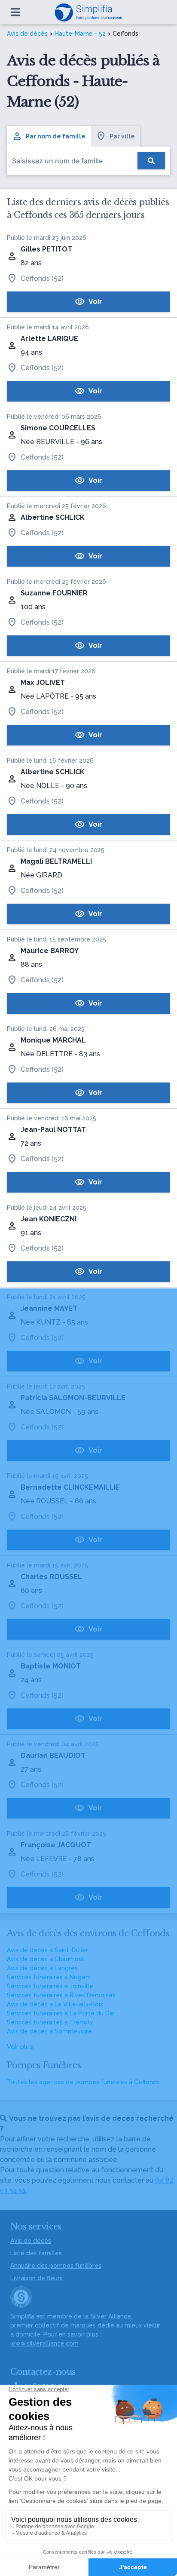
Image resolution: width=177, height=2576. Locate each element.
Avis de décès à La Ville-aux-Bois (55, 2004)
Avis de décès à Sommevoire (49, 2031)
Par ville (122, 136)
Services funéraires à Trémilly (50, 2022)
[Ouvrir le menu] (16, 12)
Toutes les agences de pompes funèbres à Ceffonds (83, 2082)
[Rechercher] (151, 161)
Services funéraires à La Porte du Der (61, 2013)
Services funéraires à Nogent (49, 1977)
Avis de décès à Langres (42, 1968)
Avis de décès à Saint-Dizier (47, 1950)
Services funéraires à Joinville (50, 1986)
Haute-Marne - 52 (80, 34)
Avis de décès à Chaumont (46, 1959)
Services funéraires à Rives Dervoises (61, 1995)
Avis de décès (27, 34)
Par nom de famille (56, 136)
